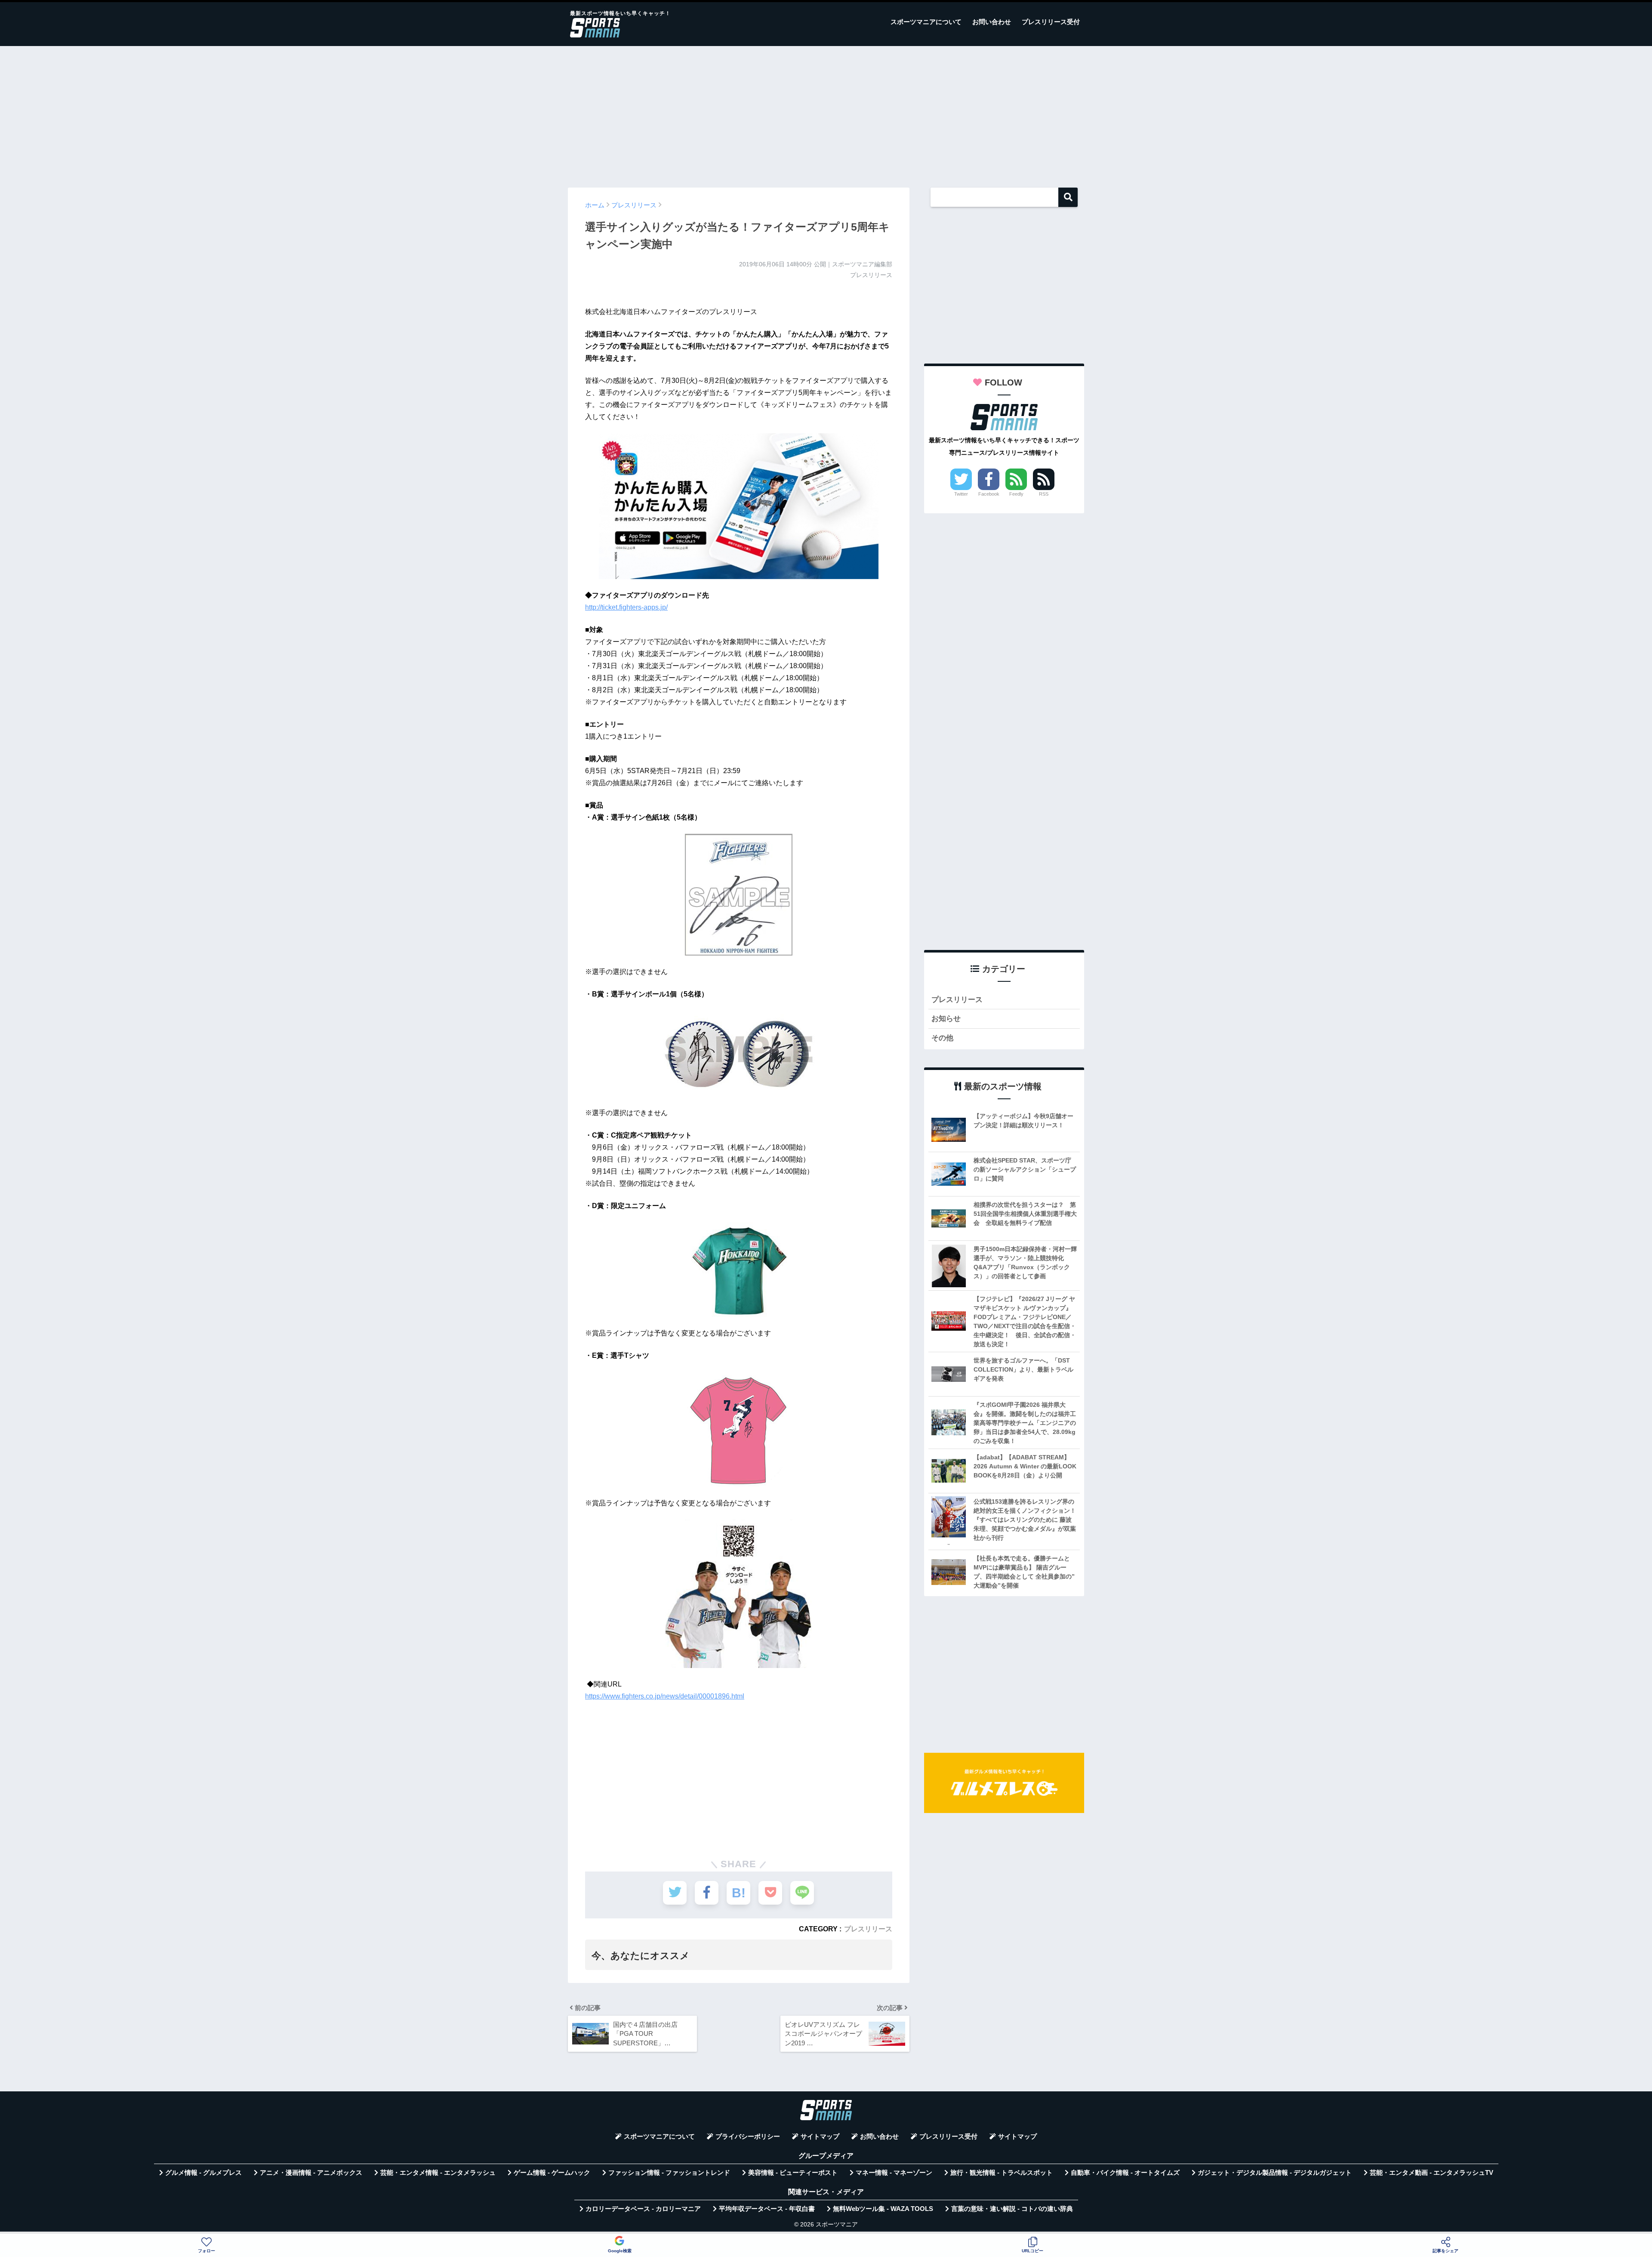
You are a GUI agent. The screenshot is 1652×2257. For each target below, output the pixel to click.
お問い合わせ (992, 22)
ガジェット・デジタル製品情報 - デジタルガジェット (1275, 2173)
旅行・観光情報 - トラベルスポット (1002, 2173)
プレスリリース (868, 1929)
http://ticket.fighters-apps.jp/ (626, 607)
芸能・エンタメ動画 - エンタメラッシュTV (1432, 2173)
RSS (1044, 494)
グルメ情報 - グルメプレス (203, 2173)
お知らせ (946, 1019)
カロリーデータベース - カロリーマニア (643, 2209)
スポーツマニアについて (926, 22)
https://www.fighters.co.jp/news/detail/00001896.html (665, 1696)
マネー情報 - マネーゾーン (894, 2173)
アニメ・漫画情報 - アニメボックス (311, 2173)
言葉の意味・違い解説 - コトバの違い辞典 (1012, 2209)
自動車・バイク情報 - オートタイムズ (1125, 2173)
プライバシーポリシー (748, 2137)
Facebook (989, 494)
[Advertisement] (826, 113)
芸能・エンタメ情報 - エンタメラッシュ (438, 2173)
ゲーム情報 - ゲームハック (552, 2173)
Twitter (961, 494)
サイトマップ (820, 2137)
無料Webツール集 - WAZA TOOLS (883, 2209)
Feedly (1016, 494)
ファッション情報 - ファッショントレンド (669, 2173)
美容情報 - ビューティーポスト (793, 2173)
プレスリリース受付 (1051, 22)
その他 (942, 1038)
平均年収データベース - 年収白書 (767, 2209)
